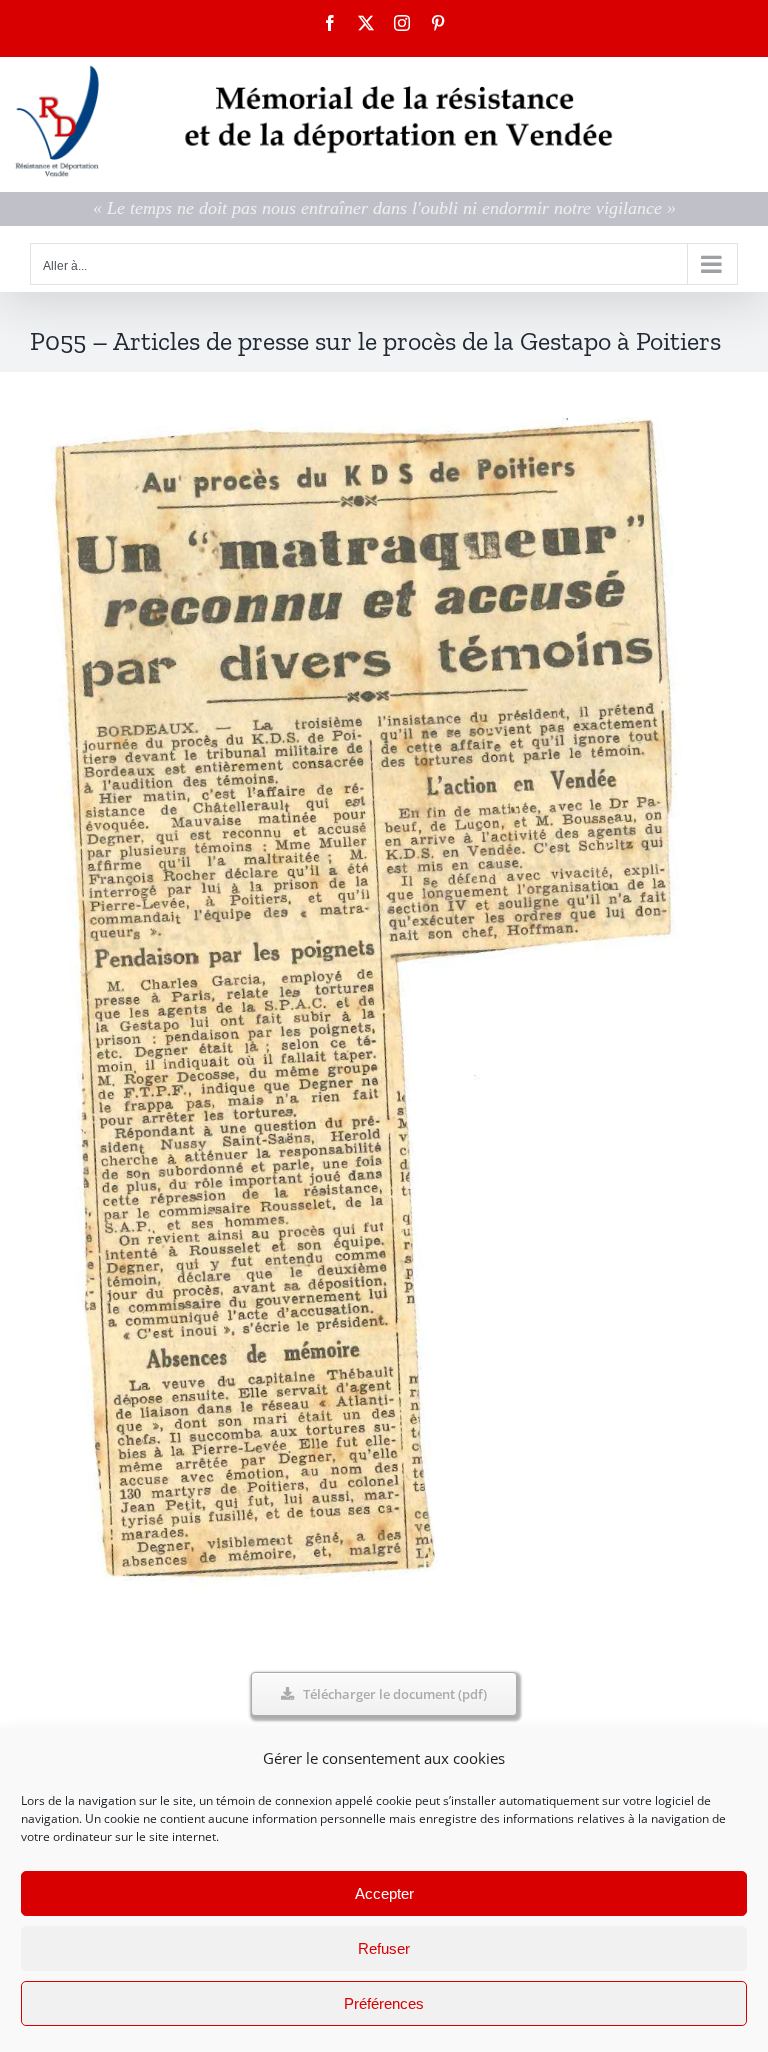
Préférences (384, 2003)
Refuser (384, 1948)
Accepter (384, 1893)
